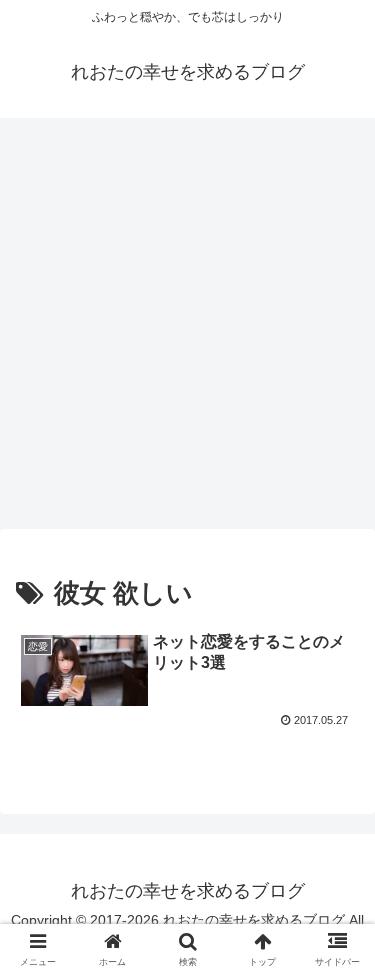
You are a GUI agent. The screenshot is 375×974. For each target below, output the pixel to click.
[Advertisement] (187, 329)
